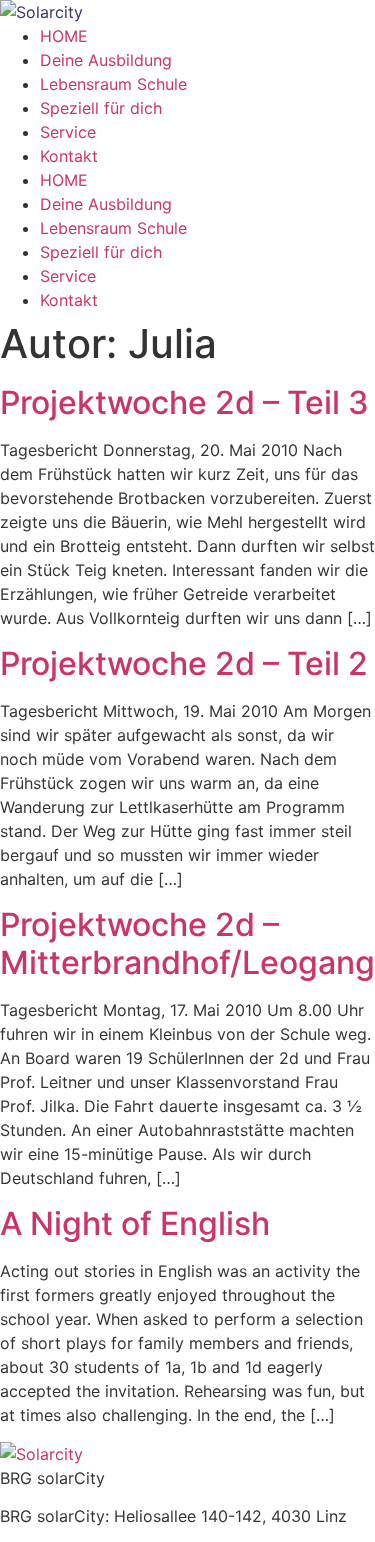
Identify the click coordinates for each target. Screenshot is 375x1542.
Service (68, 132)
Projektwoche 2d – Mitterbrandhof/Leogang (187, 943)
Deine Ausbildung (106, 60)
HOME (64, 36)
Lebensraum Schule (113, 84)
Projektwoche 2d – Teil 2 (184, 663)
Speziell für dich (101, 108)
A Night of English (135, 1223)
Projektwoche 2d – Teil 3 (184, 402)
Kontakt (69, 156)
